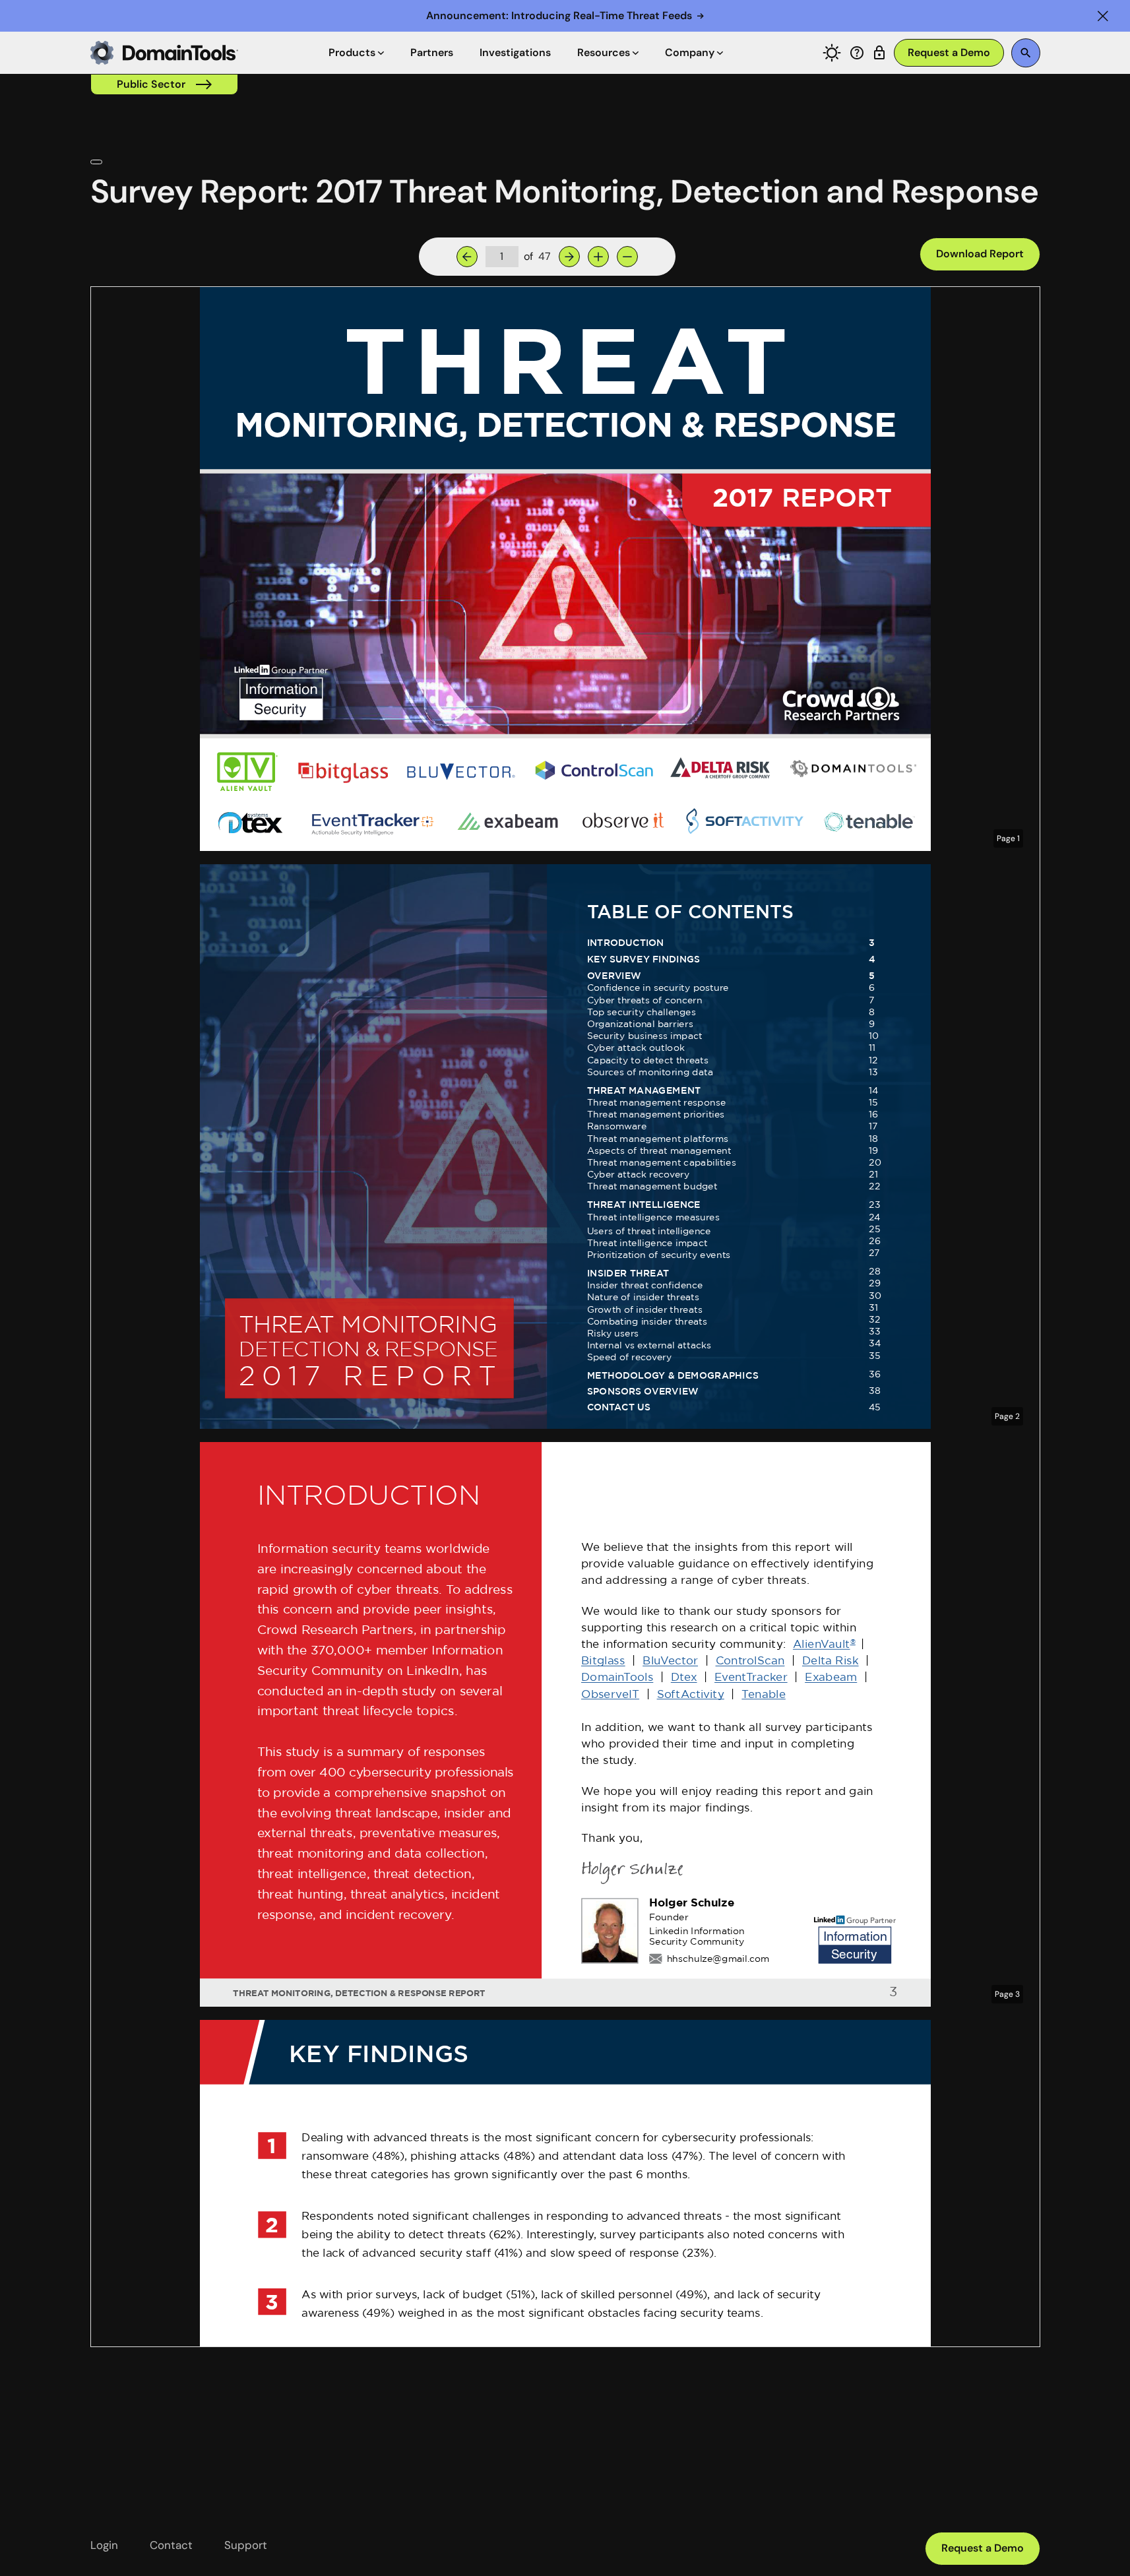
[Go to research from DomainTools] (879, 53)
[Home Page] (164, 53)
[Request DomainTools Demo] (949, 53)
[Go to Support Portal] (857, 53)
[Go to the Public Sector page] (164, 84)
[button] (1103, 16)
